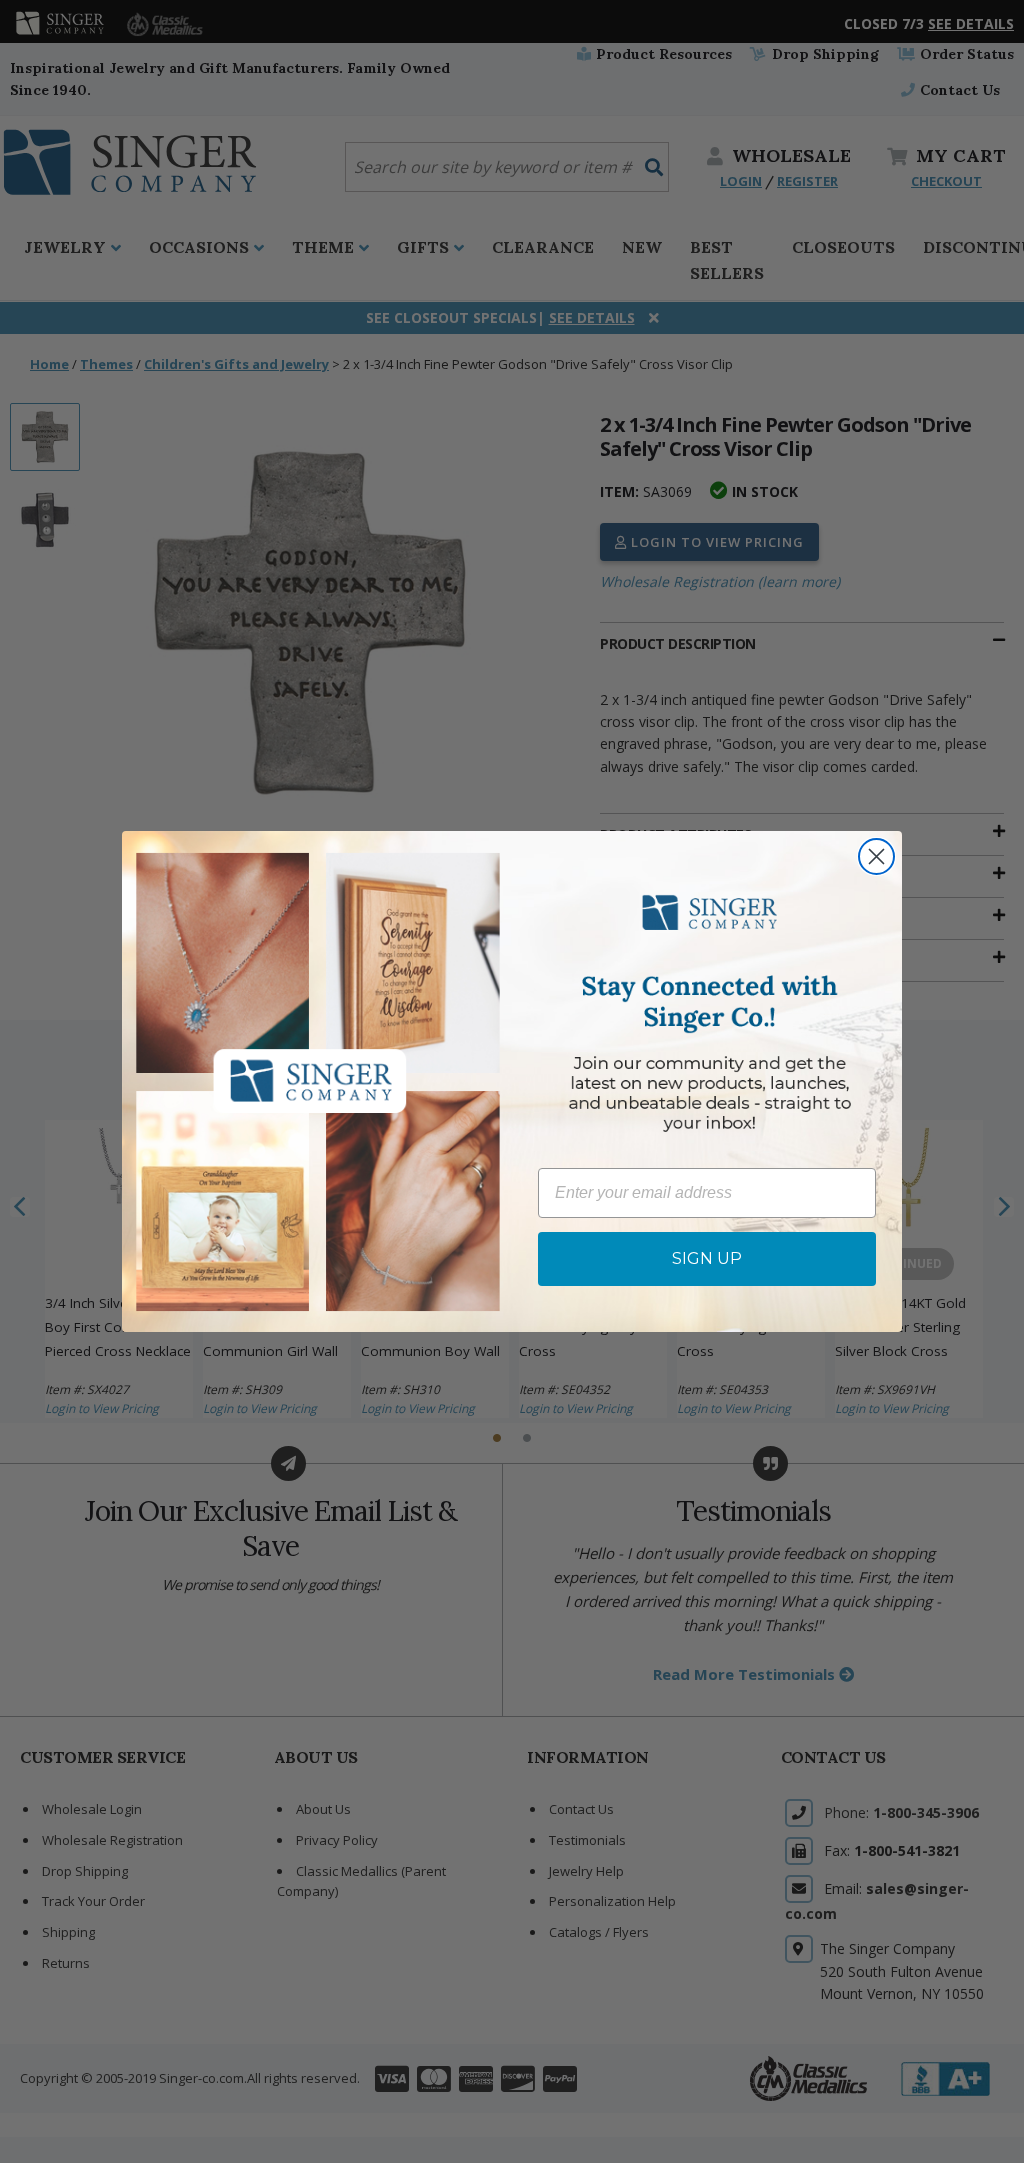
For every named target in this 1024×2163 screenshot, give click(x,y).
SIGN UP (707, 1258)
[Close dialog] (876, 856)
